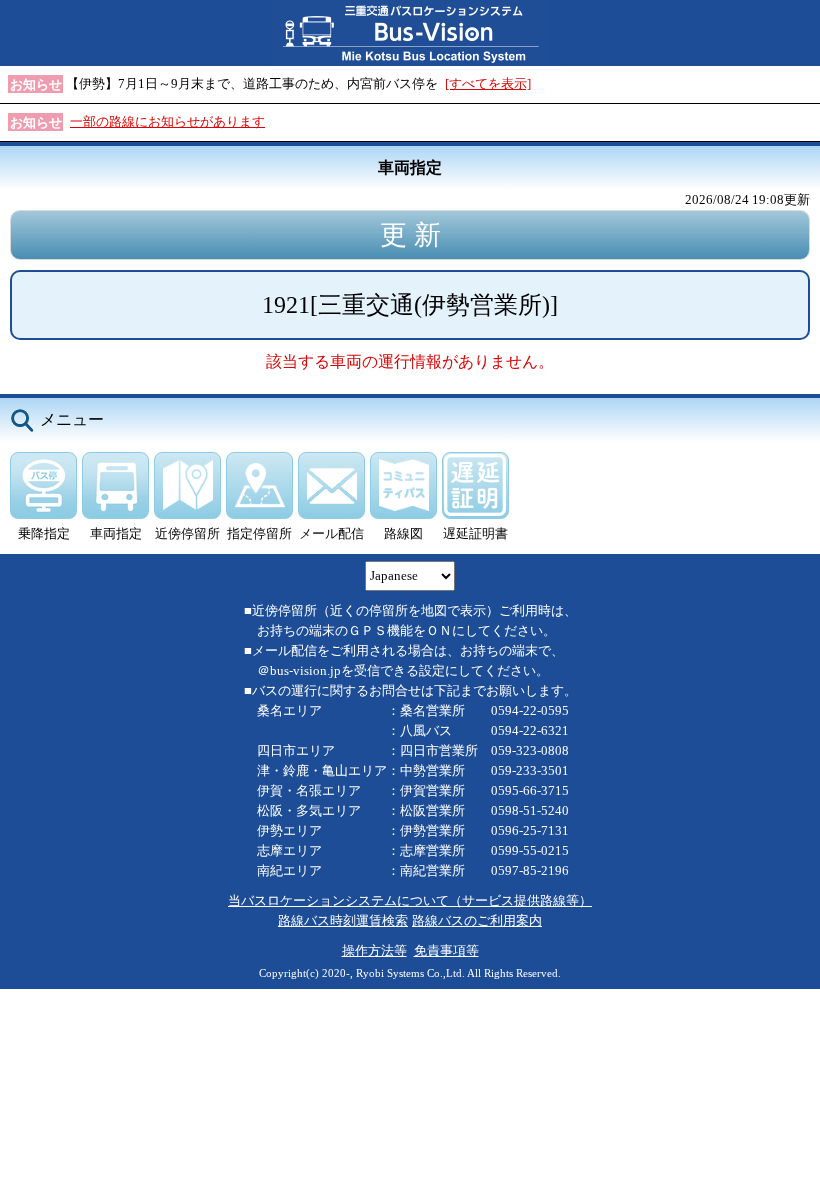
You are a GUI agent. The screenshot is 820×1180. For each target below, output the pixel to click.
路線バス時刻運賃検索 (343, 920)
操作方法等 (374, 950)
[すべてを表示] (488, 83)
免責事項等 (446, 950)
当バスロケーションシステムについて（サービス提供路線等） (410, 900)
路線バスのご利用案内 (477, 920)
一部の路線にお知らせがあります (167, 121)
